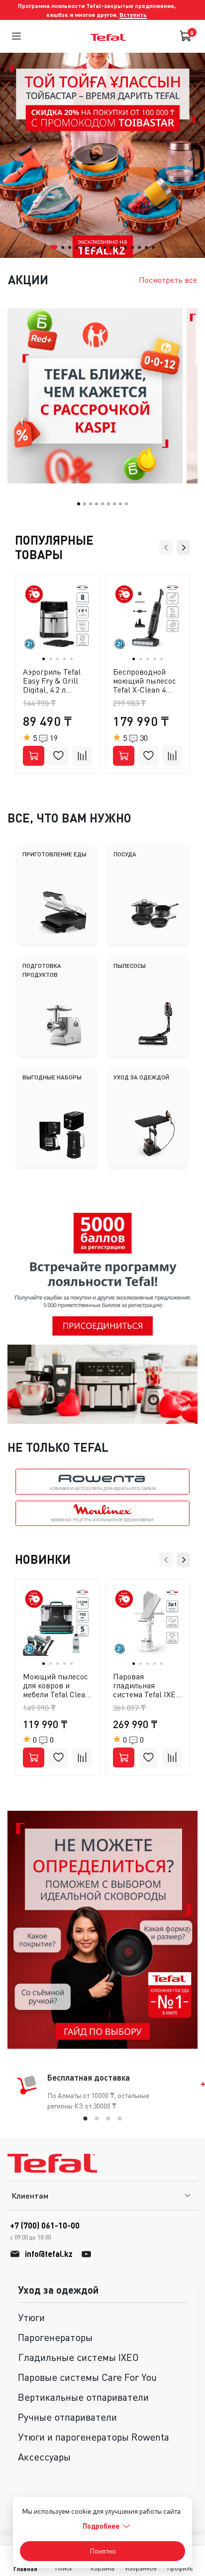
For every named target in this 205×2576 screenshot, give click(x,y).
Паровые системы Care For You (87, 2377)
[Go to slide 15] (153, 247)
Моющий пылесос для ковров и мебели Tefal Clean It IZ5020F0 (56, 1690)
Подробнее (101, 2526)
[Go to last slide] (13, 155)
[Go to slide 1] (53, 247)
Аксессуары (44, 2457)
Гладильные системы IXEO (78, 2357)
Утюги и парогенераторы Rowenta (94, 2437)
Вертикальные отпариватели (83, 2397)
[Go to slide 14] (146, 247)
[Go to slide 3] (70, 247)
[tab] (86, 2118)
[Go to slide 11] (125, 247)
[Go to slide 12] (132, 247)
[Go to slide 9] (111, 247)
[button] (79, 504)
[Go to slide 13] (139, 247)
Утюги (31, 2317)
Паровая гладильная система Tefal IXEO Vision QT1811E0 (147, 1690)
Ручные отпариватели (67, 2417)
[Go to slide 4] (77, 247)
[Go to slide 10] (118, 247)
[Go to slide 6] (91, 247)
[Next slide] (192, 155)
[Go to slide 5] (84, 247)
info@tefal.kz (49, 2254)
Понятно (103, 2551)
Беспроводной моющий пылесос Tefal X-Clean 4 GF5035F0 (145, 685)
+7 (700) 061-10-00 (45, 2231)
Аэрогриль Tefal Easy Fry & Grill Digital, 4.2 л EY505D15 (52, 685)
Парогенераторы (55, 2337)
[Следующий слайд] (189, 1930)
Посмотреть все (168, 280)
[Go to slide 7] (98, 247)
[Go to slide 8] (104, 247)
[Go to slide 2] (63, 247)
